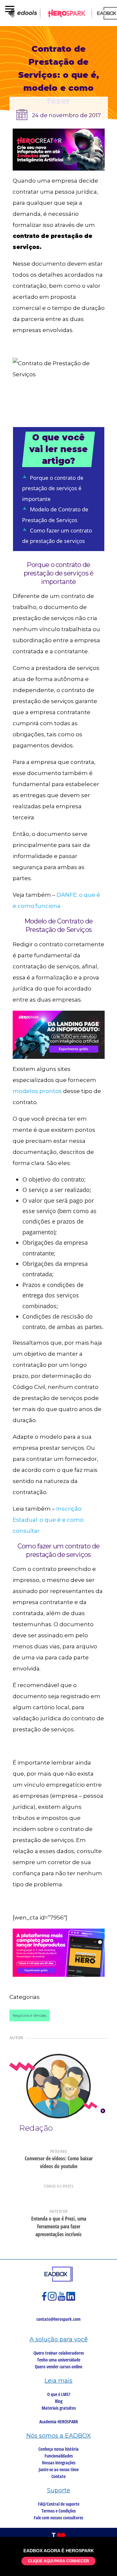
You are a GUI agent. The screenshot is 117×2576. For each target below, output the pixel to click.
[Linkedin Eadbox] (71, 2299)
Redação (36, 2128)
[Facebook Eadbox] (45, 2299)
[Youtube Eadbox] (62, 2299)
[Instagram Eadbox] (53, 2299)
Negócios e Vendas (30, 2015)
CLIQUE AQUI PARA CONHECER (58, 2561)
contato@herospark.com (58, 2319)
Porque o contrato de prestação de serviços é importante (53, 488)
